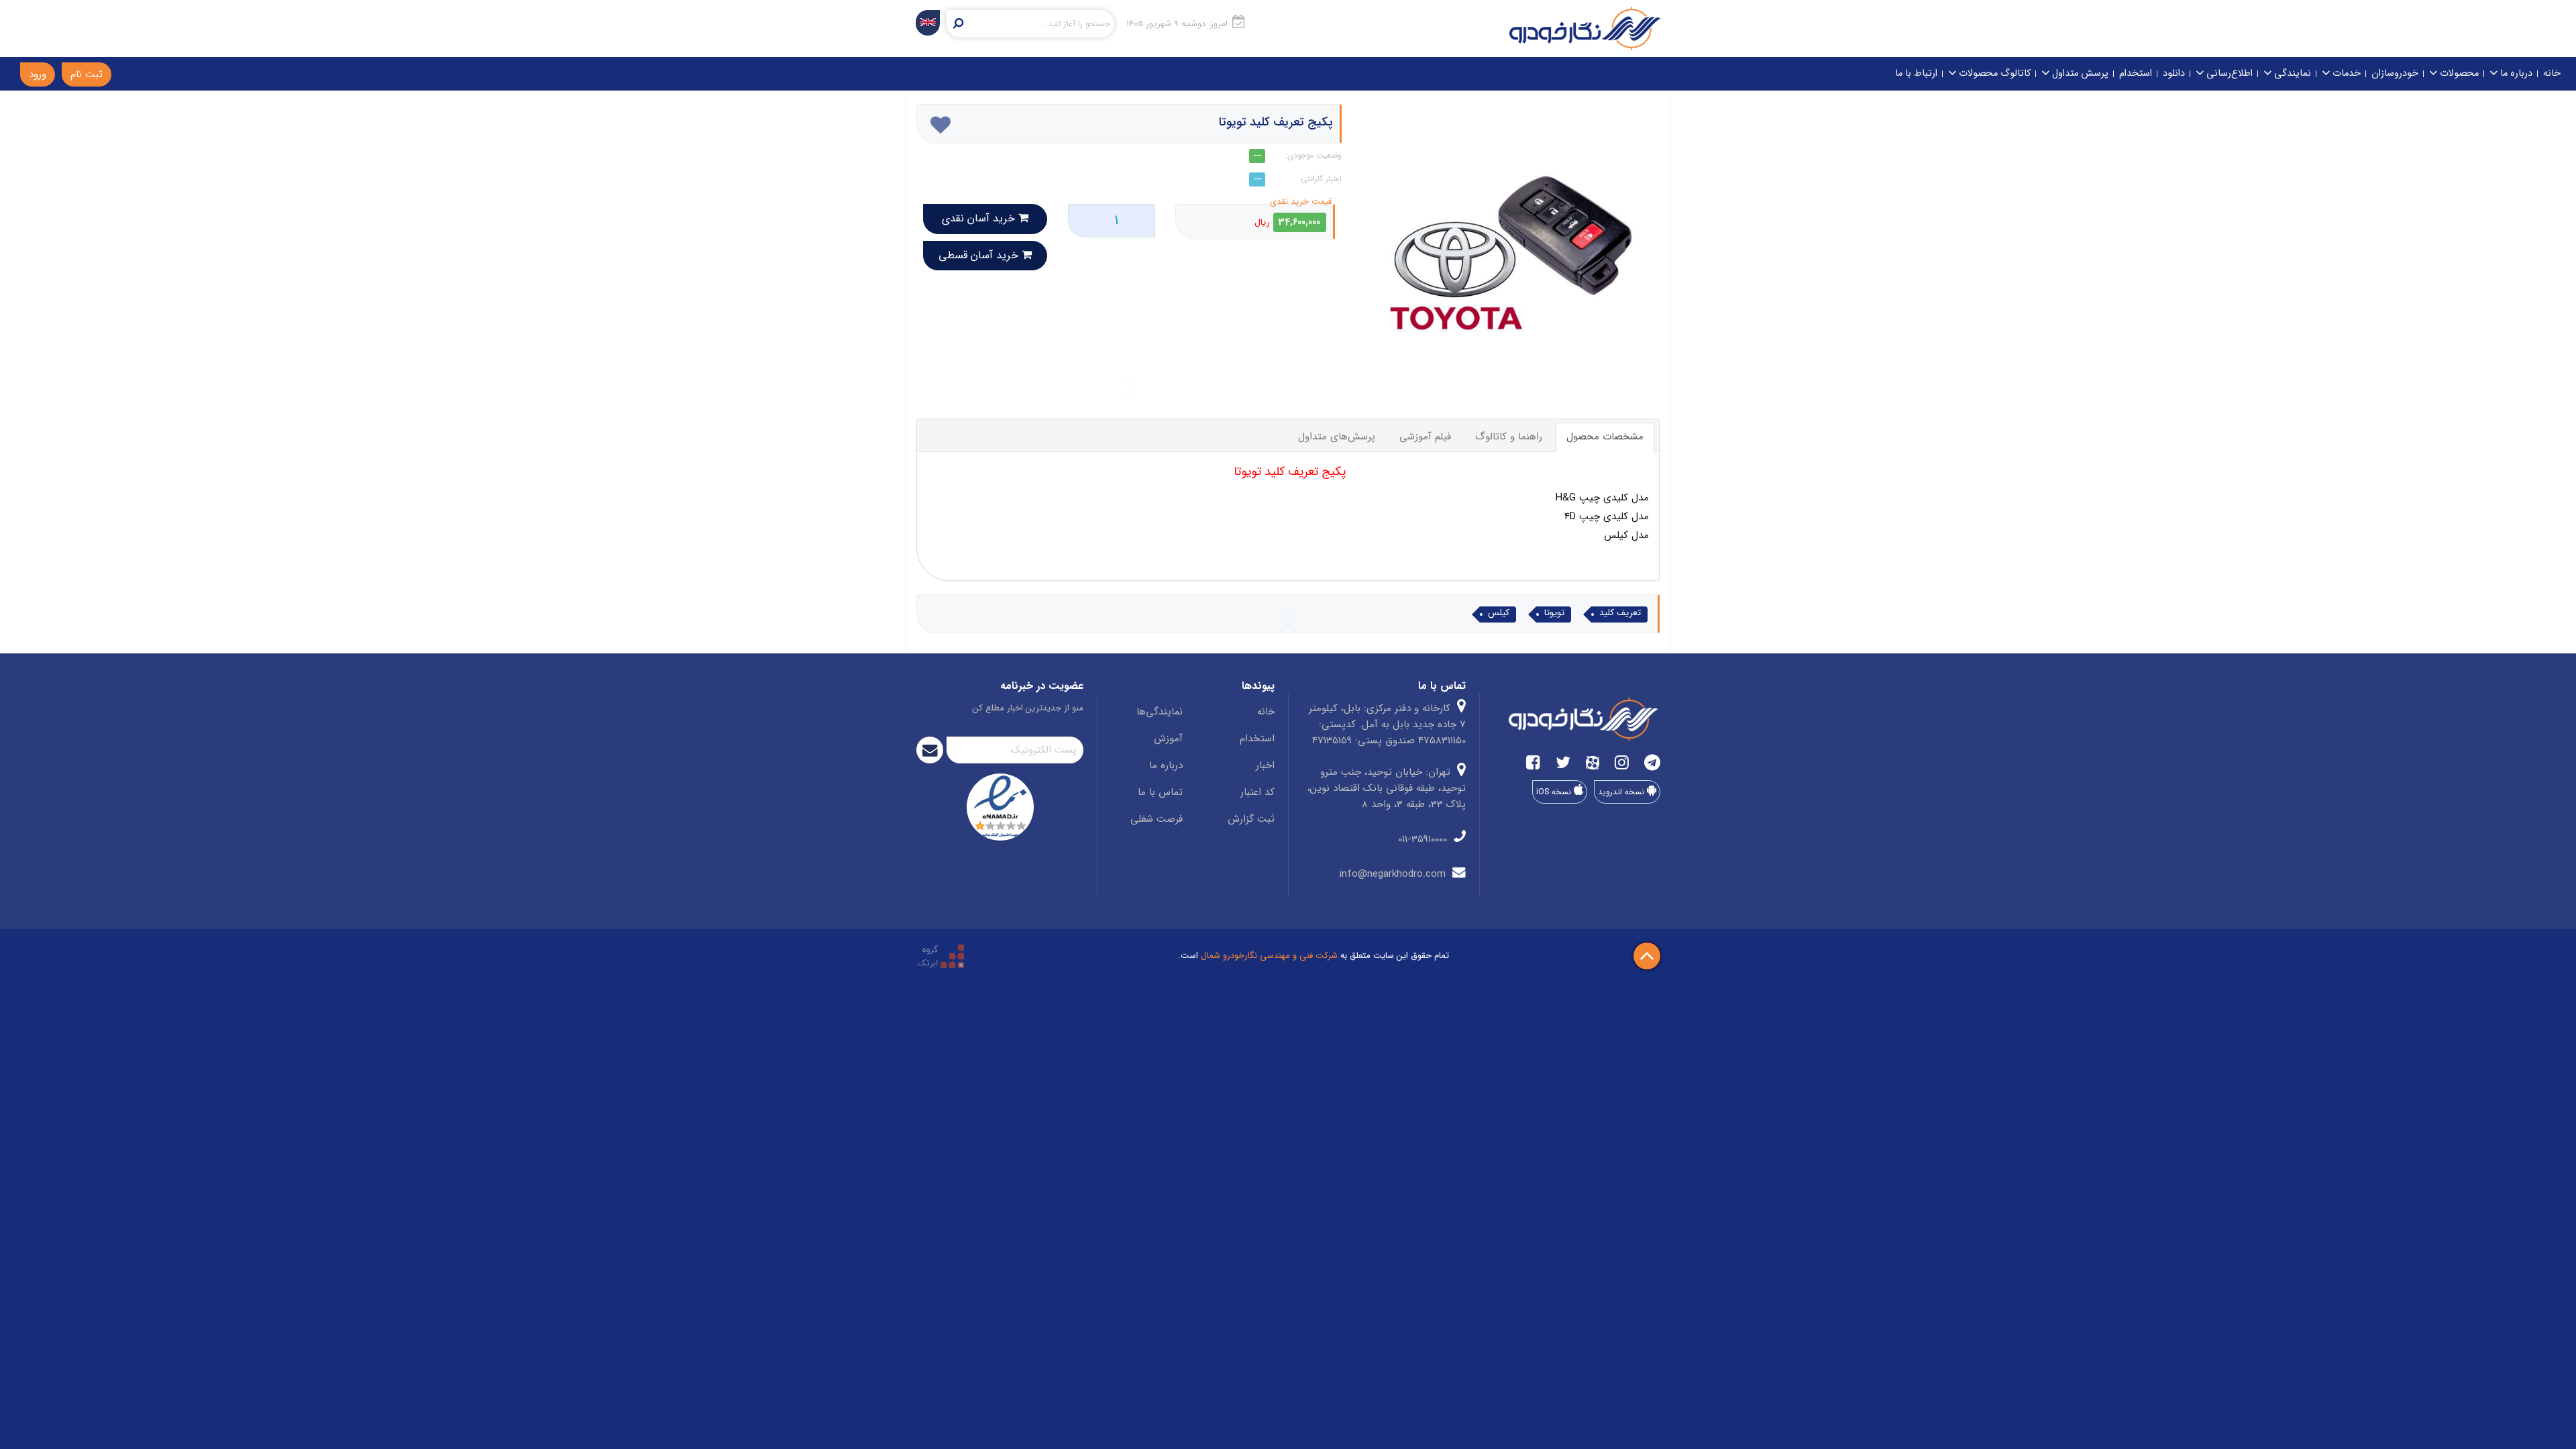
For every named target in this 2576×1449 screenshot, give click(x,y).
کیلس (1499, 613)
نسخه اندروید (1622, 792)
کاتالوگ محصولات (1993, 73)
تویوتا (1554, 613)
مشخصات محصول (1605, 437)
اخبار (1265, 765)
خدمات (2345, 73)
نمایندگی (2291, 73)
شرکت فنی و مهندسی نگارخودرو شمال (1269, 956)
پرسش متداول (2079, 73)
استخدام (2136, 73)
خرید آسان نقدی (980, 218)
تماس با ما (1160, 792)
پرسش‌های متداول (1337, 437)
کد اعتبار (1257, 792)
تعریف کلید (1620, 613)
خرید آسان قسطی (980, 255)
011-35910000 (1424, 839)
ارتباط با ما (1916, 73)
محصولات (2458, 73)
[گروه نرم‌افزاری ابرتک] (941, 956)
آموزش (1168, 739)
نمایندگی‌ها (1160, 712)
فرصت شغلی (1157, 819)
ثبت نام (87, 74)
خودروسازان (2395, 73)
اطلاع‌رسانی (2228, 73)
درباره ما (2515, 73)
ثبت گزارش (1251, 819)
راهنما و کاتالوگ (1509, 437)
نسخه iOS (1555, 792)
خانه (2552, 73)
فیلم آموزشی (1425, 437)
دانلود (2174, 73)
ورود (38, 74)
